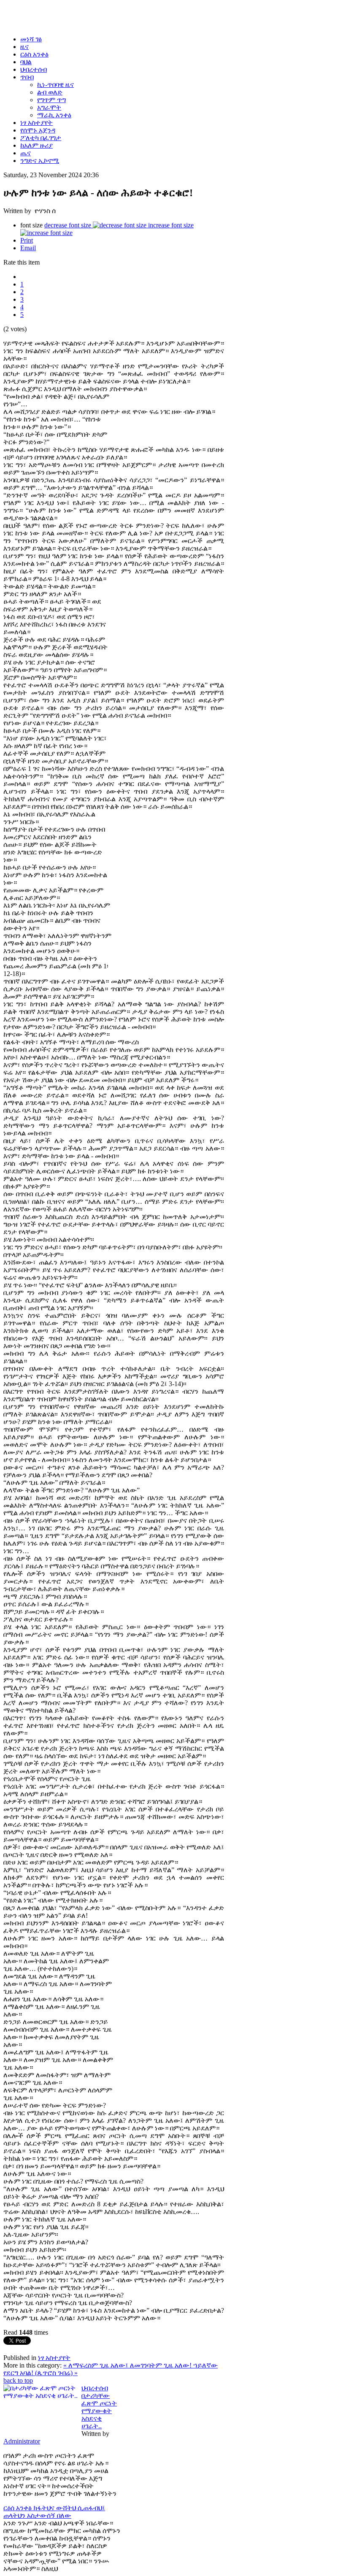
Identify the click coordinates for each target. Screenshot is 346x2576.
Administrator (22, 2441)
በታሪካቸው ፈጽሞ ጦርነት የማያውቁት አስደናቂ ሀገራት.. (99, 2411)
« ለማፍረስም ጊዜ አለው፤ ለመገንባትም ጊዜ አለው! (128, 2365)
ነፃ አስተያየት (54, 2358)
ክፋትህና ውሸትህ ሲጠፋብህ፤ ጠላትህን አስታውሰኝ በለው (54, 2512)
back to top (18, 2380)
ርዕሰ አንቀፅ (18, 2508)
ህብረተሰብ (95, 2388)
